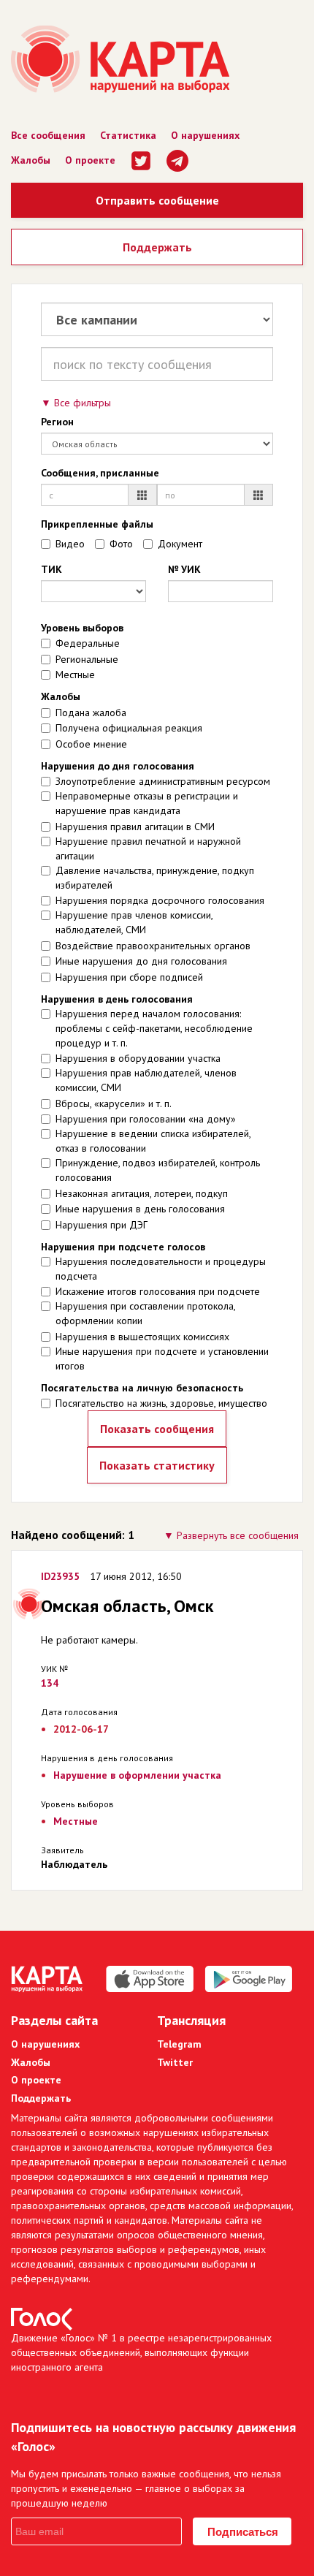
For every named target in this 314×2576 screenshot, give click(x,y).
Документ (180, 544)
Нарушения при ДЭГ (102, 1225)
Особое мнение (91, 744)
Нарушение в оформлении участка (137, 1775)
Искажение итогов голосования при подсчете (158, 1291)
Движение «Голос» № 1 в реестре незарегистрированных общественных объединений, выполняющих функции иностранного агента (141, 2352)
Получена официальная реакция (129, 728)
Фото (121, 544)
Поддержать (157, 247)
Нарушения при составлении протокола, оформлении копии (145, 1313)
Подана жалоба (91, 713)
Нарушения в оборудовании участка (138, 1058)
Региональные (87, 659)
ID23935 (60, 1576)
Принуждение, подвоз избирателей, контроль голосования (158, 1170)
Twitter (175, 2062)
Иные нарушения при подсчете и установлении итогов (162, 1359)
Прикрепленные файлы (97, 524)
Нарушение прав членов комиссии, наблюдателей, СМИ (134, 922)
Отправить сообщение (157, 200)
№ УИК (184, 569)
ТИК (51, 569)
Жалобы (31, 160)
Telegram (179, 2044)
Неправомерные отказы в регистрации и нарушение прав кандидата (147, 803)
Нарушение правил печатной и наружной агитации (148, 848)
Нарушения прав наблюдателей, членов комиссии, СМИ (146, 1080)
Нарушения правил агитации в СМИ (135, 827)
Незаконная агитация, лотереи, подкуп (142, 1193)
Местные (75, 675)
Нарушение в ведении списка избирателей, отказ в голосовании (153, 1141)
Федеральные (88, 643)
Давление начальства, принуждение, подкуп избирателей (155, 878)
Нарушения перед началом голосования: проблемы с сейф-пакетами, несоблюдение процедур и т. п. (154, 1028)
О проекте (90, 160)
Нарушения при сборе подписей (129, 977)
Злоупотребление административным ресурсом (163, 781)
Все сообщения (48, 135)
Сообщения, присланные (100, 473)
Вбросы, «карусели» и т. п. (114, 1103)
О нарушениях (205, 135)
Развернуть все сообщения (238, 1535)
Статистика (128, 135)
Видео (70, 544)
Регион (57, 422)
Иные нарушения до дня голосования (141, 961)
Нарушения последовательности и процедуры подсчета (161, 1269)
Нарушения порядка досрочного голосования (160, 900)
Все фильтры (83, 403)
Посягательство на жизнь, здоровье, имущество (161, 1403)
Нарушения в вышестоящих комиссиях (142, 1337)
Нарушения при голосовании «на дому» (146, 1119)
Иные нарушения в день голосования (140, 1209)
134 (50, 1683)
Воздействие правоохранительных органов (153, 946)
